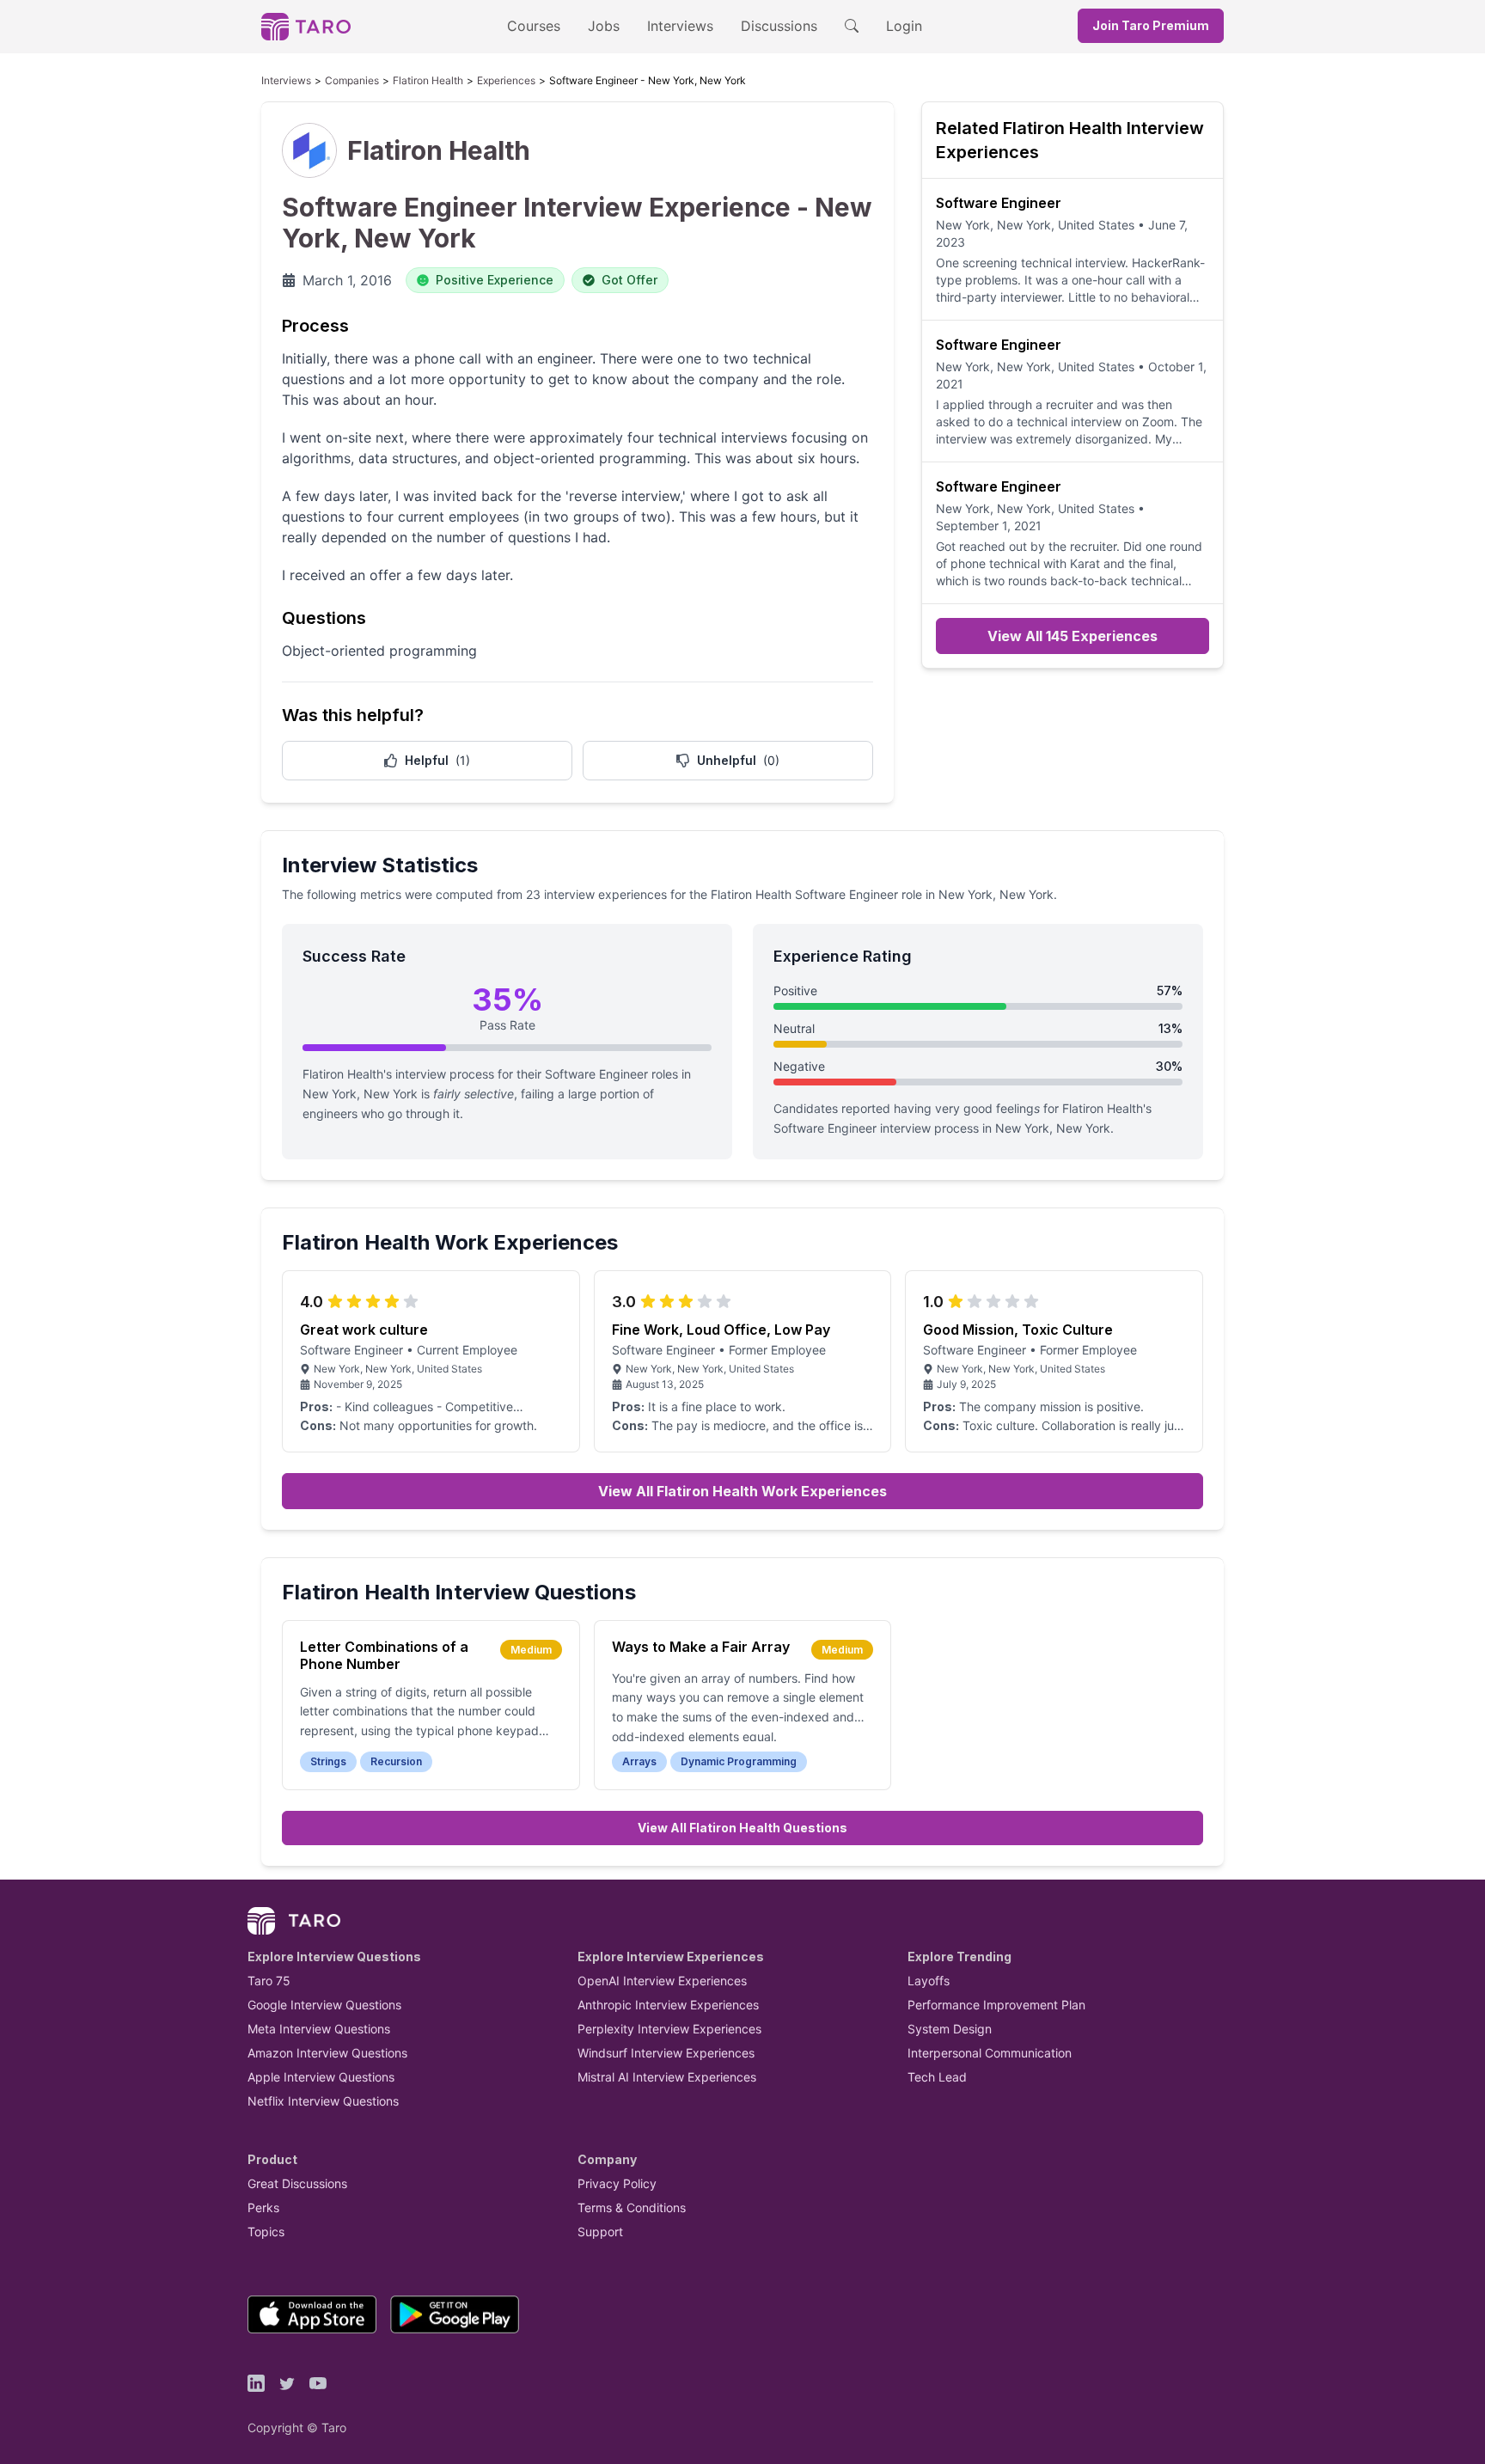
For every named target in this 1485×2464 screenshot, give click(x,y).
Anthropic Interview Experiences (668, 2005)
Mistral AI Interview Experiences (667, 2077)
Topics (266, 2232)
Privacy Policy (617, 2183)
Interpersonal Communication (990, 2053)
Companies (352, 80)
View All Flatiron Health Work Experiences (742, 1491)
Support (600, 2232)
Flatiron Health (428, 80)
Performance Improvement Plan (996, 2005)
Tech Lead (937, 2077)
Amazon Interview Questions (327, 2053)
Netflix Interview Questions (323, 2101)
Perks (263, 2207)
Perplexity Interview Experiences (669, 2029)
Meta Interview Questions (319, 2029)
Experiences (506, 80)
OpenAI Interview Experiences (662, 1981)
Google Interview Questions (324, 2005)
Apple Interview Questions (321, 2077)
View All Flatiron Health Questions (742, 1828)
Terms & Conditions (632, 2207)
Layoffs (929, 1981)
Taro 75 (269, 1981)
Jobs (604, 26)
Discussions (779, 26)
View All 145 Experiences (1072, 636)
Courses (534, 26)
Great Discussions (297, 2183)
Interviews (680, 26)
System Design (950, 2029)
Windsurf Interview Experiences (666, 2053)
